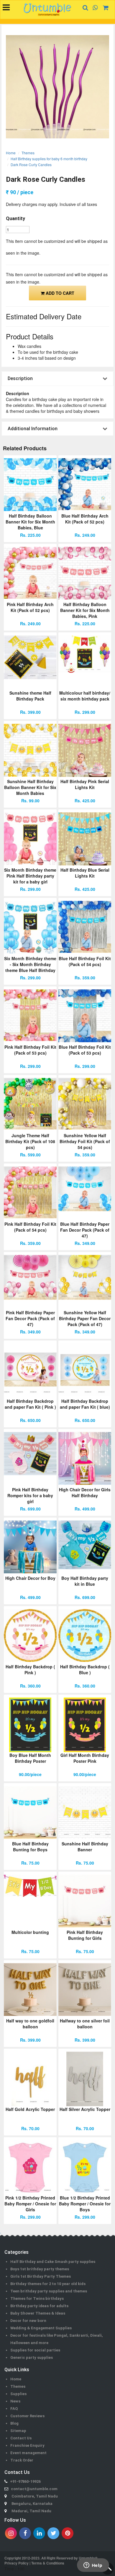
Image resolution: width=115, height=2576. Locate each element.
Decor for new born (28, 2321)
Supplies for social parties (35, 2350)
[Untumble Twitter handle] (53, 2533)
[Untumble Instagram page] (11, 2533)
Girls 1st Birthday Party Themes (41, 2276)
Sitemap (18, 2431)
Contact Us (21, 2438)
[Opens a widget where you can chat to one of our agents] (93, 2566)
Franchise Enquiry (27, 2445)
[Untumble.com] (47, 10)
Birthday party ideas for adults (39, 2306)
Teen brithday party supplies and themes (49, 2291)
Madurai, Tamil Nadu (31, 2511)
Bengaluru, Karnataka (32, 2504)
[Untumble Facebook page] (25, 2533)
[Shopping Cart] (104, 8)
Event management (28, 2453)
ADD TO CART (59, 293)
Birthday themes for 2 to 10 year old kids (48, 2284)
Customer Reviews (27, 2416)
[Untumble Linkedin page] (39, 2533)
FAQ (14, 2409)
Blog (14, 2423)
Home (11, 153)
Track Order (22, 2460)
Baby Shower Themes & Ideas (38, 2313)
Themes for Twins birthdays (37, 2298)
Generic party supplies (32, 2357)
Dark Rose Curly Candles (31, 165)
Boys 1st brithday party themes (40, 2269)
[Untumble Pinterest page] (68, 2533)
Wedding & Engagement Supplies (41, 2328)
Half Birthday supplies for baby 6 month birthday (49, 159)
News (15, 2401)
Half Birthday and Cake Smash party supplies (53, 2262)
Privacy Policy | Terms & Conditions (34, 2563)
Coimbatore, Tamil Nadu (35, 2496)
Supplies (18, 2394)
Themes (28, 153)
